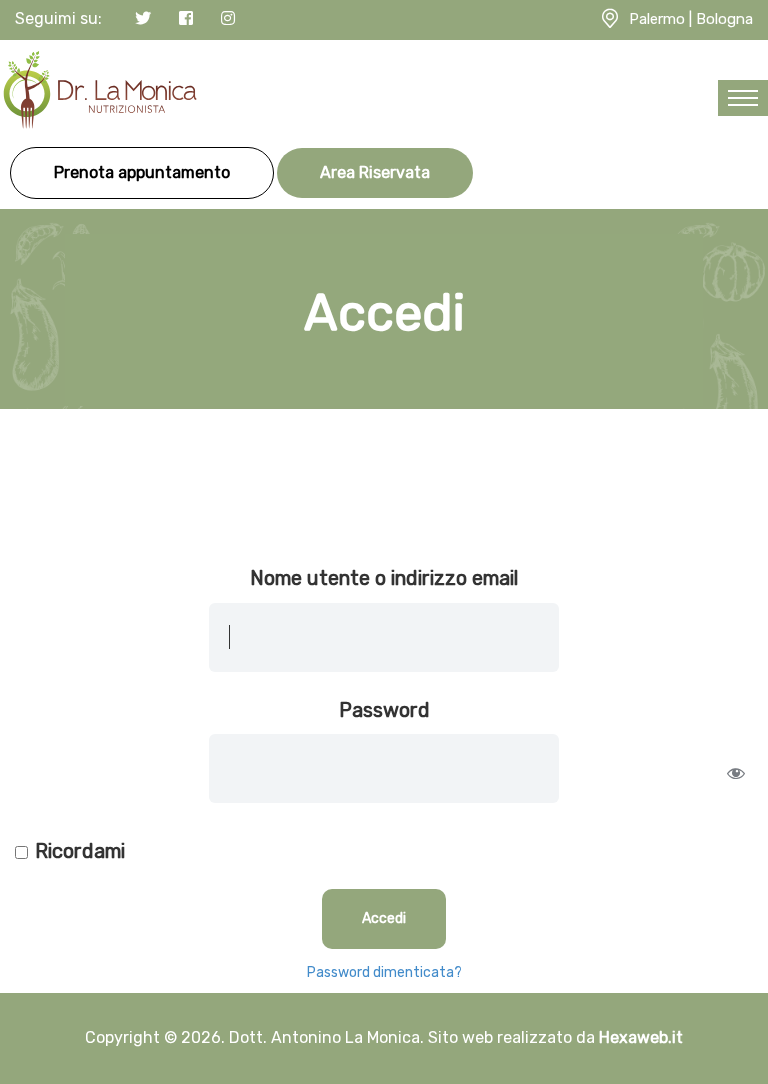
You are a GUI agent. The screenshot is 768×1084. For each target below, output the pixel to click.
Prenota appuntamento (142, 172)
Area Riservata (375, 172)
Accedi (384, 918)
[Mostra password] (736, 773)
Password (384, 710)
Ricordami (80, 851)
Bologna (724, 19)
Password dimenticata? (384, 972)
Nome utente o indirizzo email (384, 578)
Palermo (657, 19)
